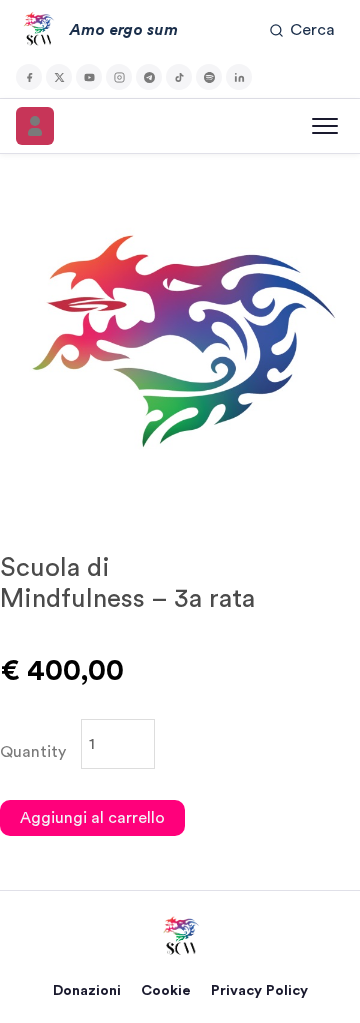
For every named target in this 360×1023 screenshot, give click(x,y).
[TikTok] (179, 77)
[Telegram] (149, 77)
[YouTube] (89, 77)
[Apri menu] (325, 126)
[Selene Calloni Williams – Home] (180, 937)
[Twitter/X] (59, 77)
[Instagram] (119, 77)
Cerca (312, 30)
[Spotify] (209, 77)
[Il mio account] (35, 126)
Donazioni (87, 990)
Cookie (166, 990)
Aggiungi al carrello (92, 818)
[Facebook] (29, 77)
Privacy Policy (259, 990)
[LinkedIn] (239, 77)
